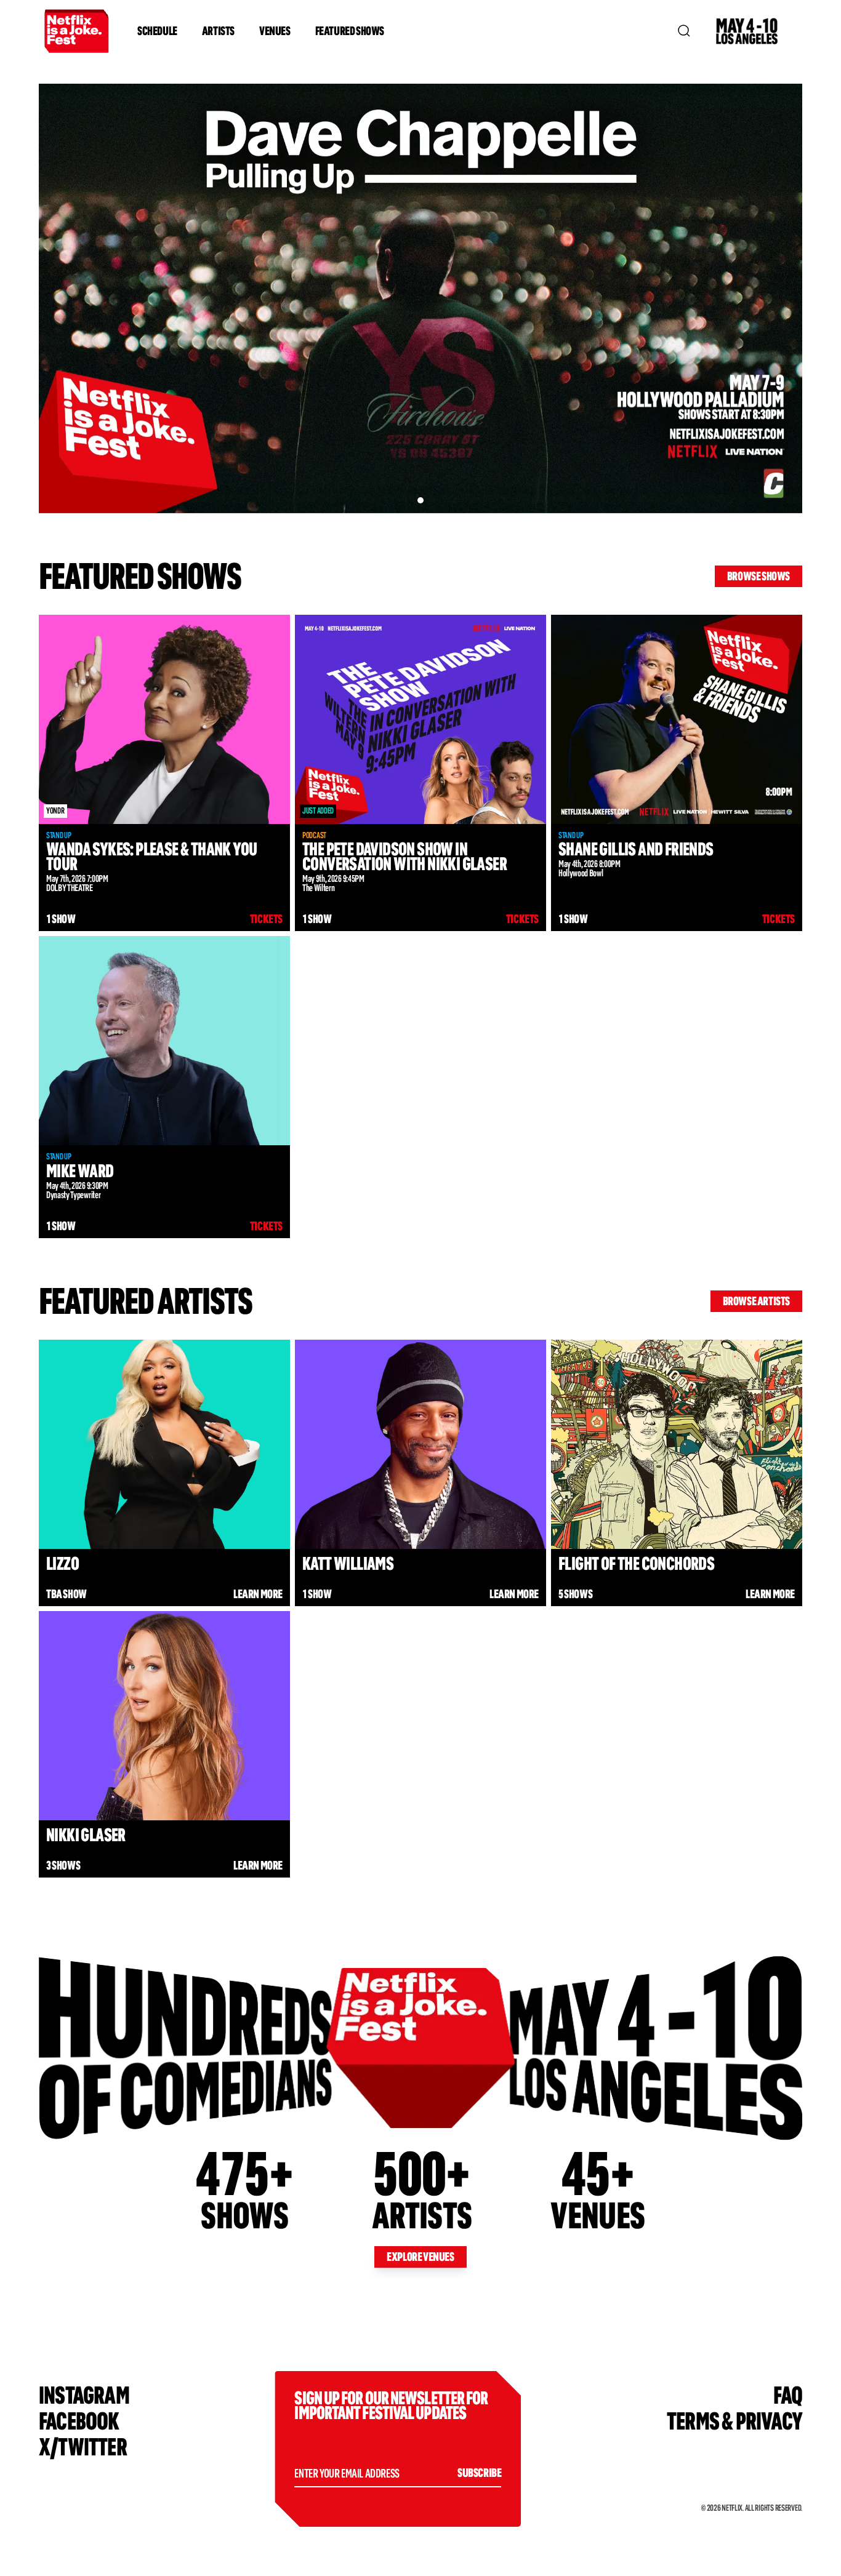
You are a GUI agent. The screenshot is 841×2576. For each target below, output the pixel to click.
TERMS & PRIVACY (734, 2421)
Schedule (157, 31)
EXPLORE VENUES (420, 2257)
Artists (218, 31)
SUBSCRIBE (479, 2473)
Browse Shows (759, 576)
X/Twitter (83, 2447)
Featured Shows (350, 31)
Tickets (266, 919)
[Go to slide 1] (420, 500)
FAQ (788, 2395)
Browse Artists (756, 1301)
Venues (275, 31)
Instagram (84, 2395)
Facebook (79, 2421)
